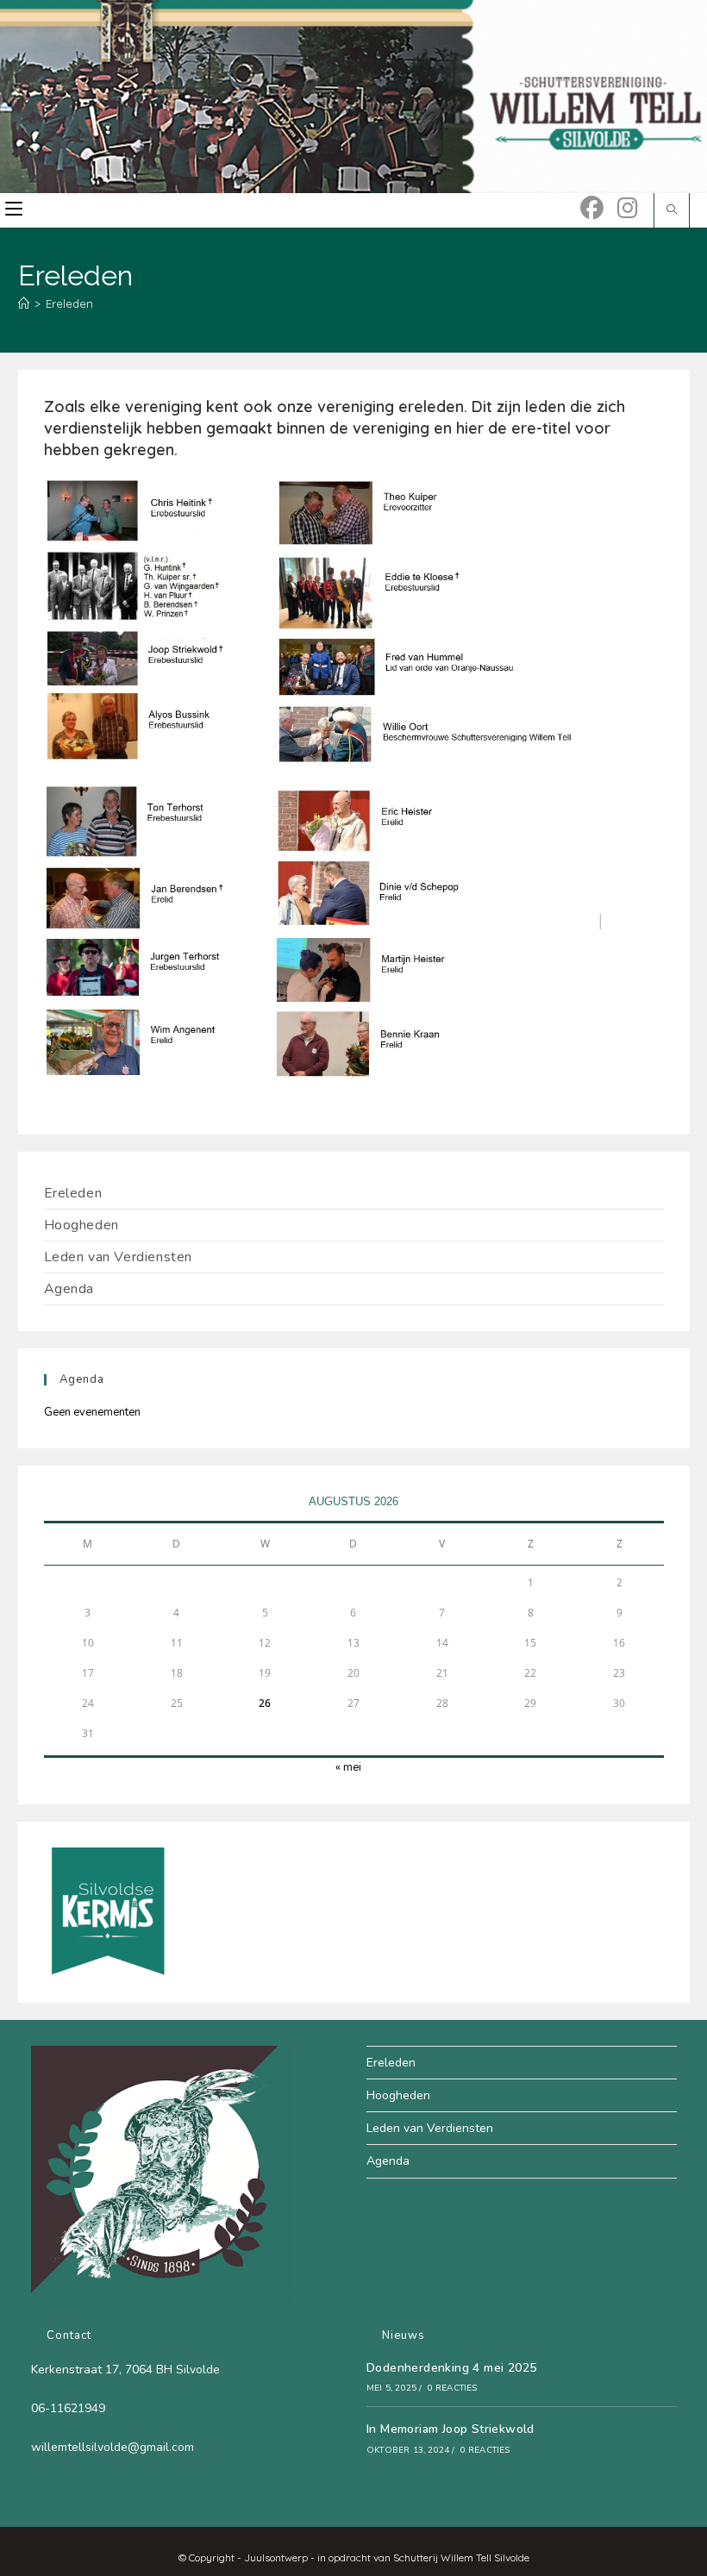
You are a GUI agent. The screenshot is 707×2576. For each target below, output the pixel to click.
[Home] (24, 303)
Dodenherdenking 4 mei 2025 (451, 2368)
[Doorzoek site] (672, 210)
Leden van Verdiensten (119, 1257)
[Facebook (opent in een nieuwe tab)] (592, 208)
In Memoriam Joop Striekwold (450, 2429)
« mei (348, 1767)
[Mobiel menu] (14, 210)
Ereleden (69, 303)
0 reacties (453, 2388)
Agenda (69, 1289)
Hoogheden (81, 1225)
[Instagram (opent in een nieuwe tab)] (628, 208)
